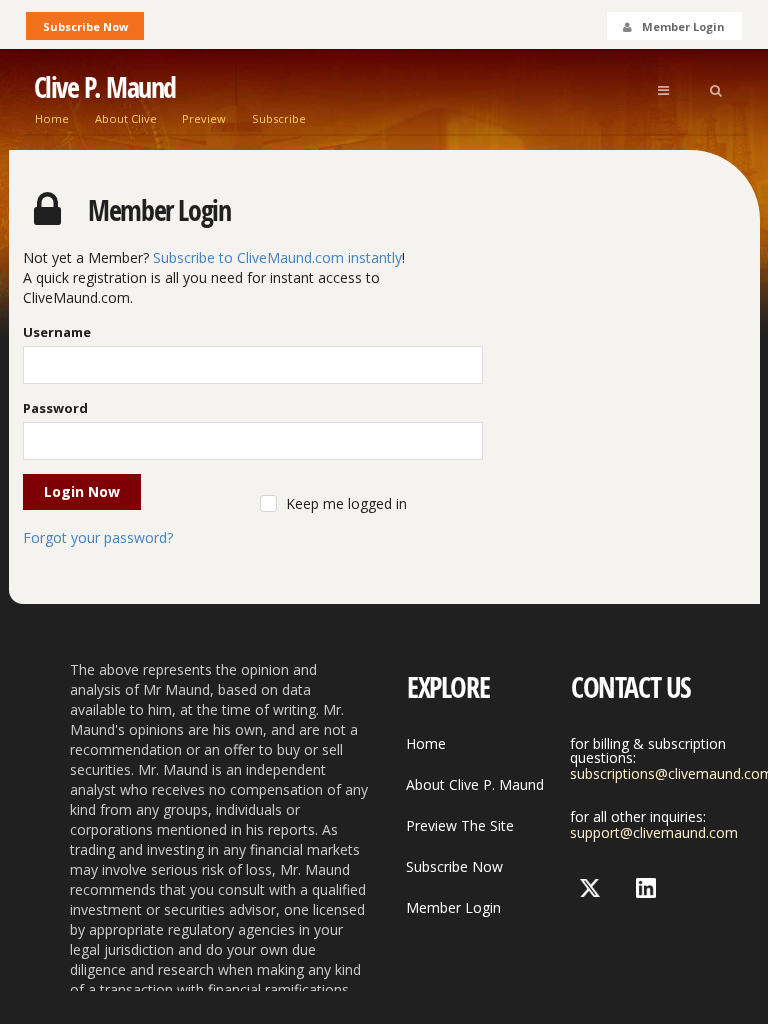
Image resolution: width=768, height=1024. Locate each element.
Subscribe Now (85, 26)
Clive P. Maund (105, 87)
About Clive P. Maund (475, 784)
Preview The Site (460, 825)
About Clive (126, 118)
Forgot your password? (98, 537)
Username (57, 332)
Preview (204, 118)
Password (55, 408)
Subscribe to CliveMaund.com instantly (277, 257)
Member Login (453, 907)
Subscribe (279, 118)
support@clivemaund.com (654, 832)
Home (52, 118)
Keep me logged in (346, 503)
